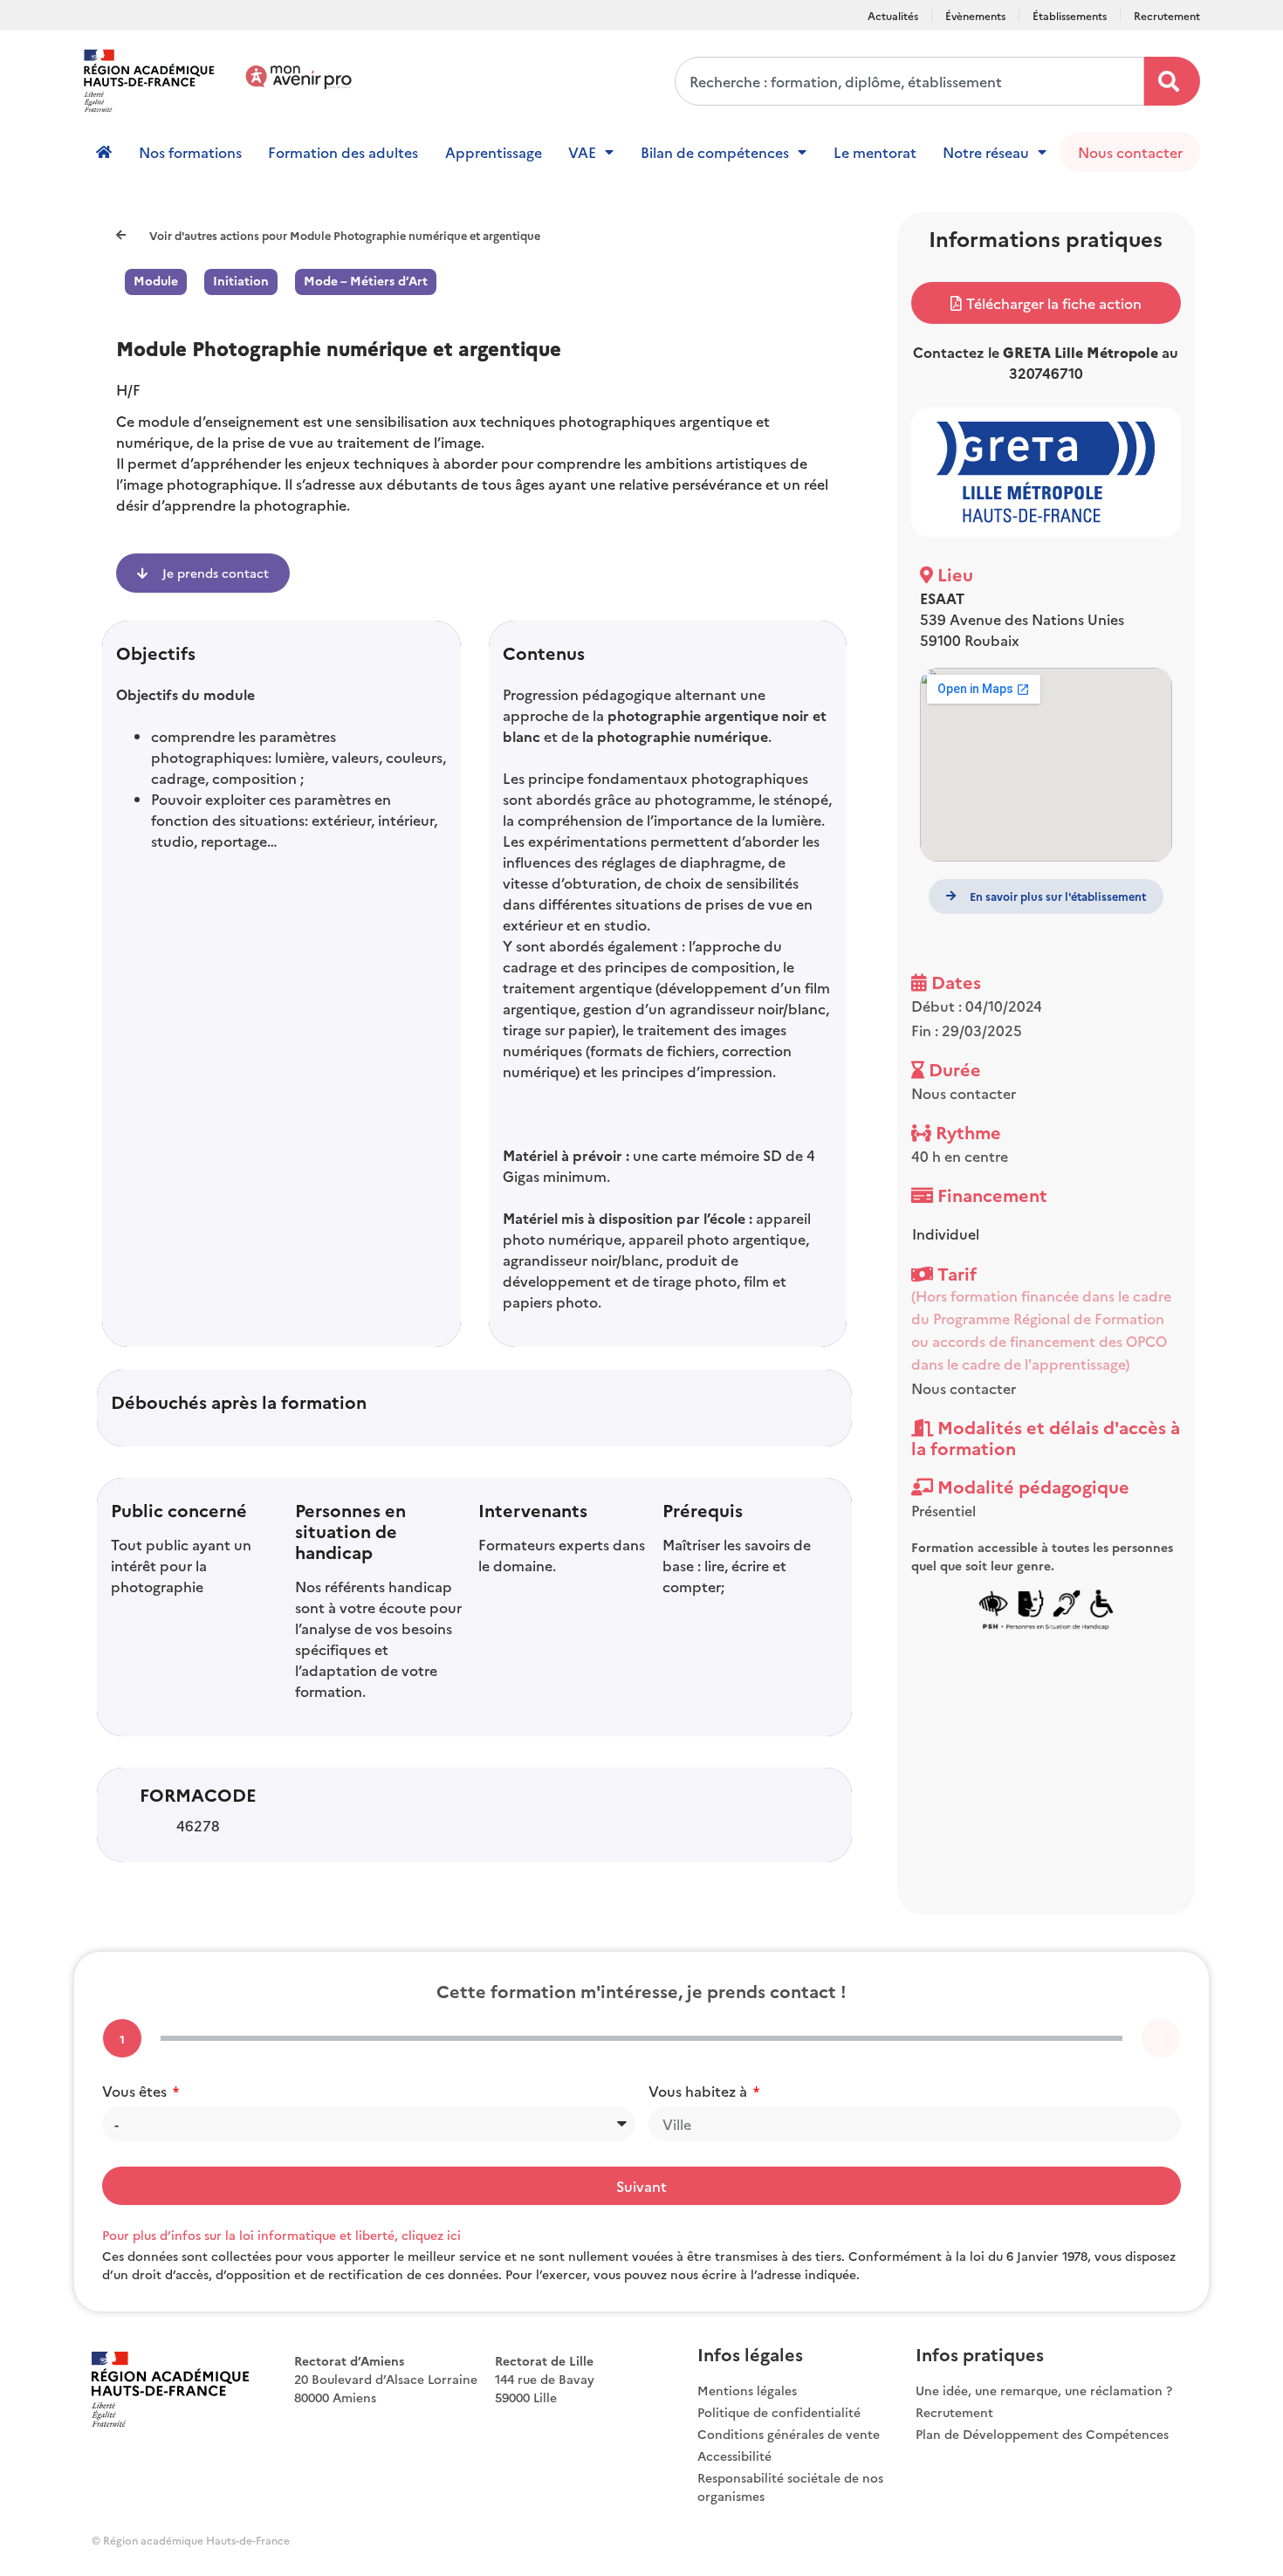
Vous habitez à (700, 2091)
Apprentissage (494, 152)
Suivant (641, 2186)
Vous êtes (136, 2091)
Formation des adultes (343, 152)
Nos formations (190, 152)
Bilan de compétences (715, 152)
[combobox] (909, 81)
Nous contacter (1130, 152)
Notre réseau (986, 152)
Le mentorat (875, 152)
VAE (582, 152)
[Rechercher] (1172, 81)
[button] (1046, 303)
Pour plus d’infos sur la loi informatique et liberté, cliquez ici (281, 2235)
